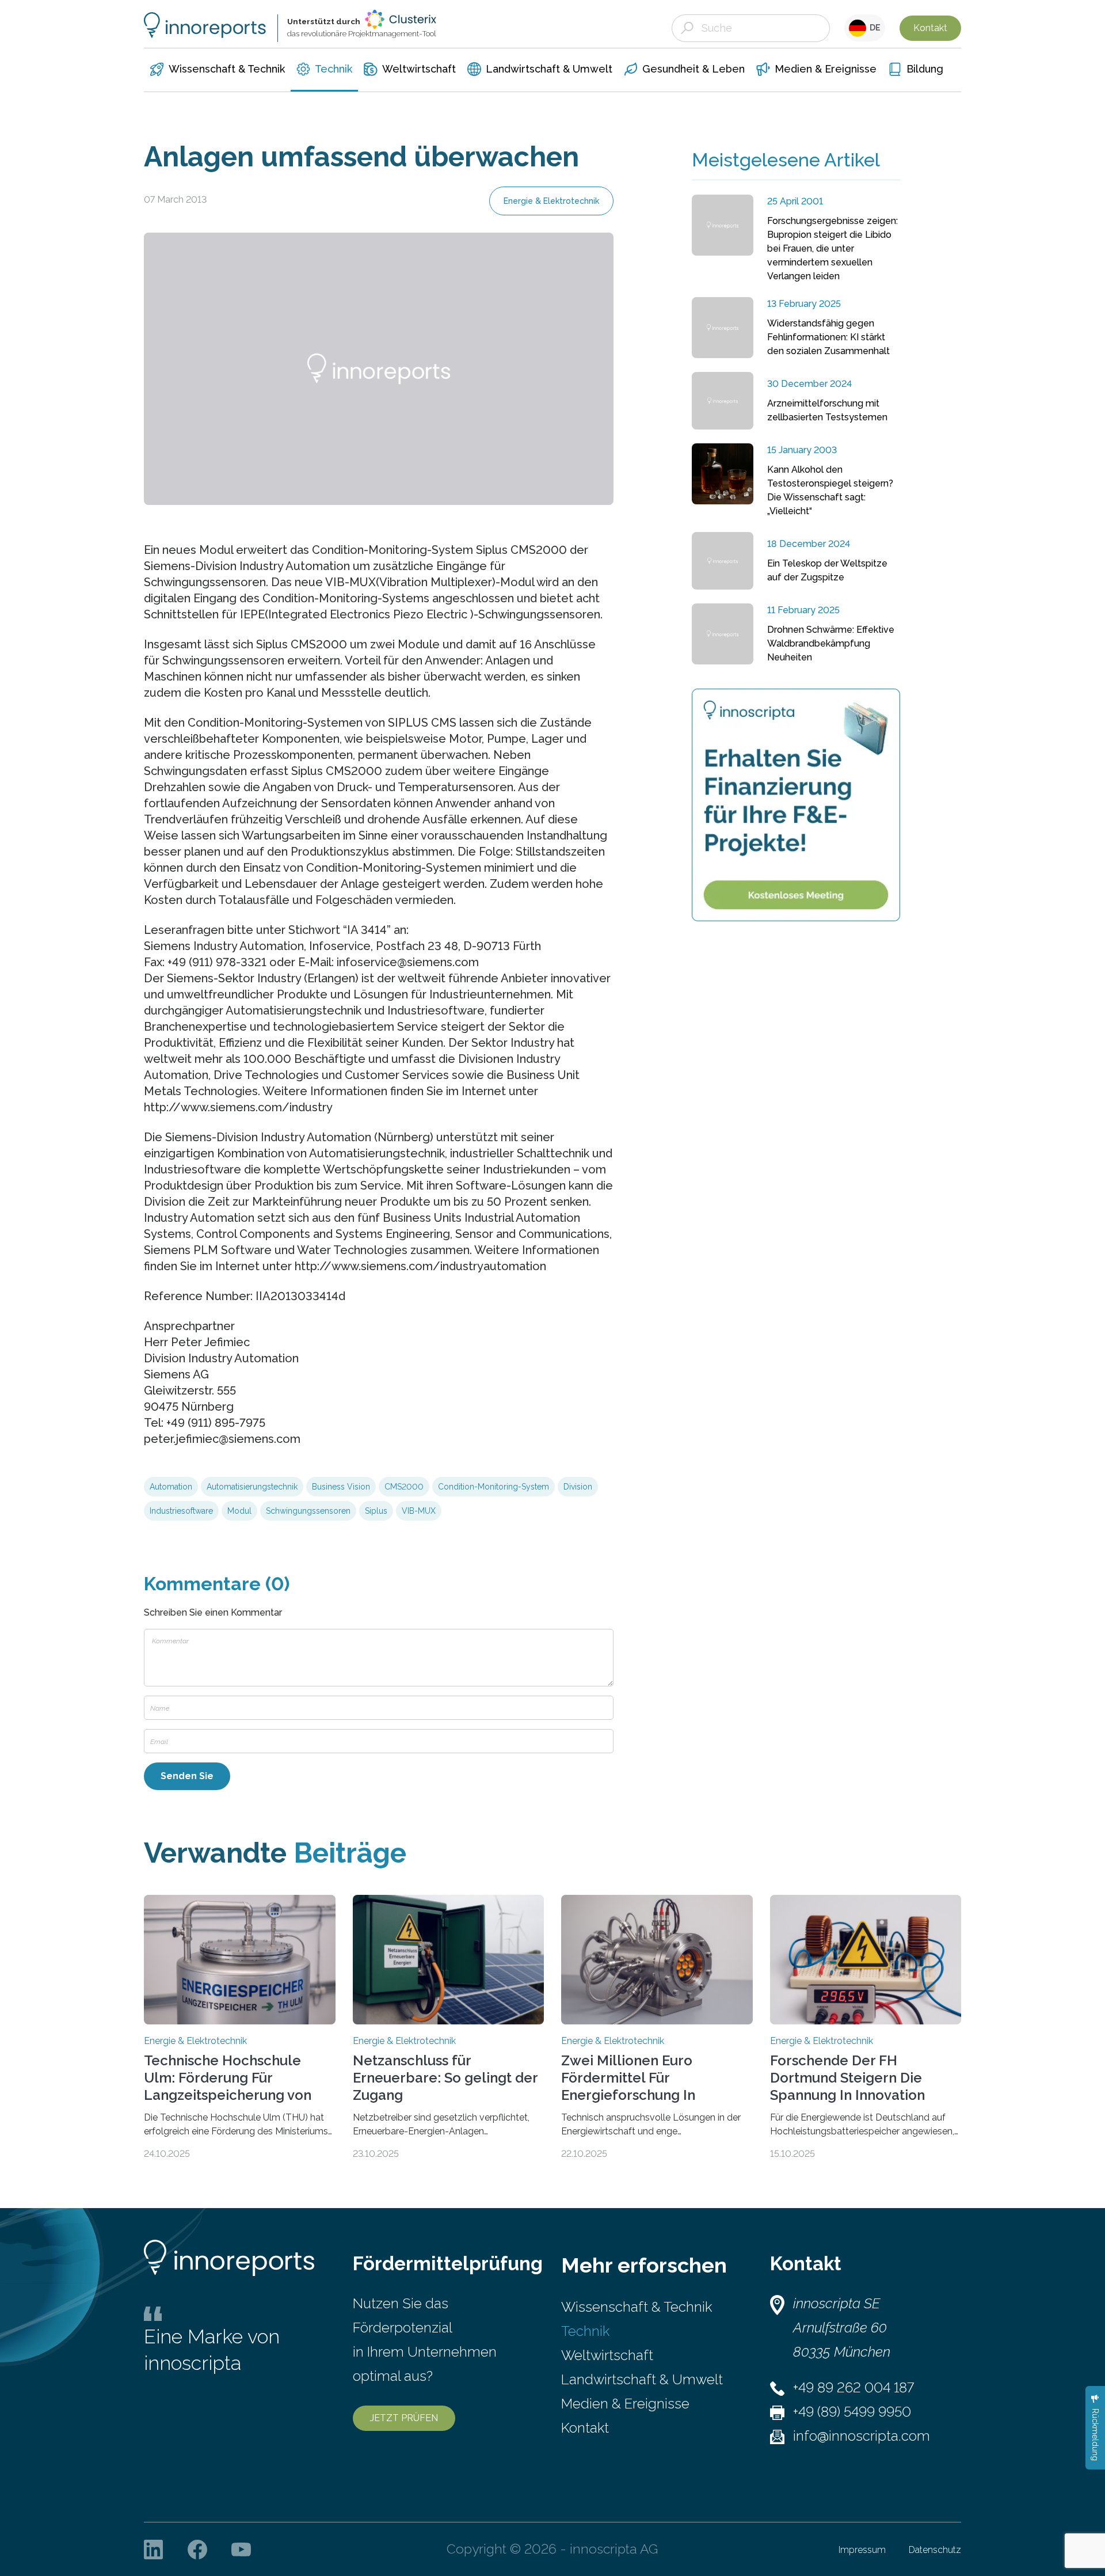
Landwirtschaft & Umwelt (642, 2379)
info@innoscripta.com (862, 2436)
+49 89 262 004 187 (853, 2387)
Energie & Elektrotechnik (551, 201)
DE (873, 28)
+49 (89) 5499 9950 (852, 2412)
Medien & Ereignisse (625, 2404)
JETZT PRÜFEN (404, 2418)
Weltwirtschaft (607, 2355)
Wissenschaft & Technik (637, 2307)
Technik (585, 2331)
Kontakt (930, 28)
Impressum (862, 2550)
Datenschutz (935, 2550)
